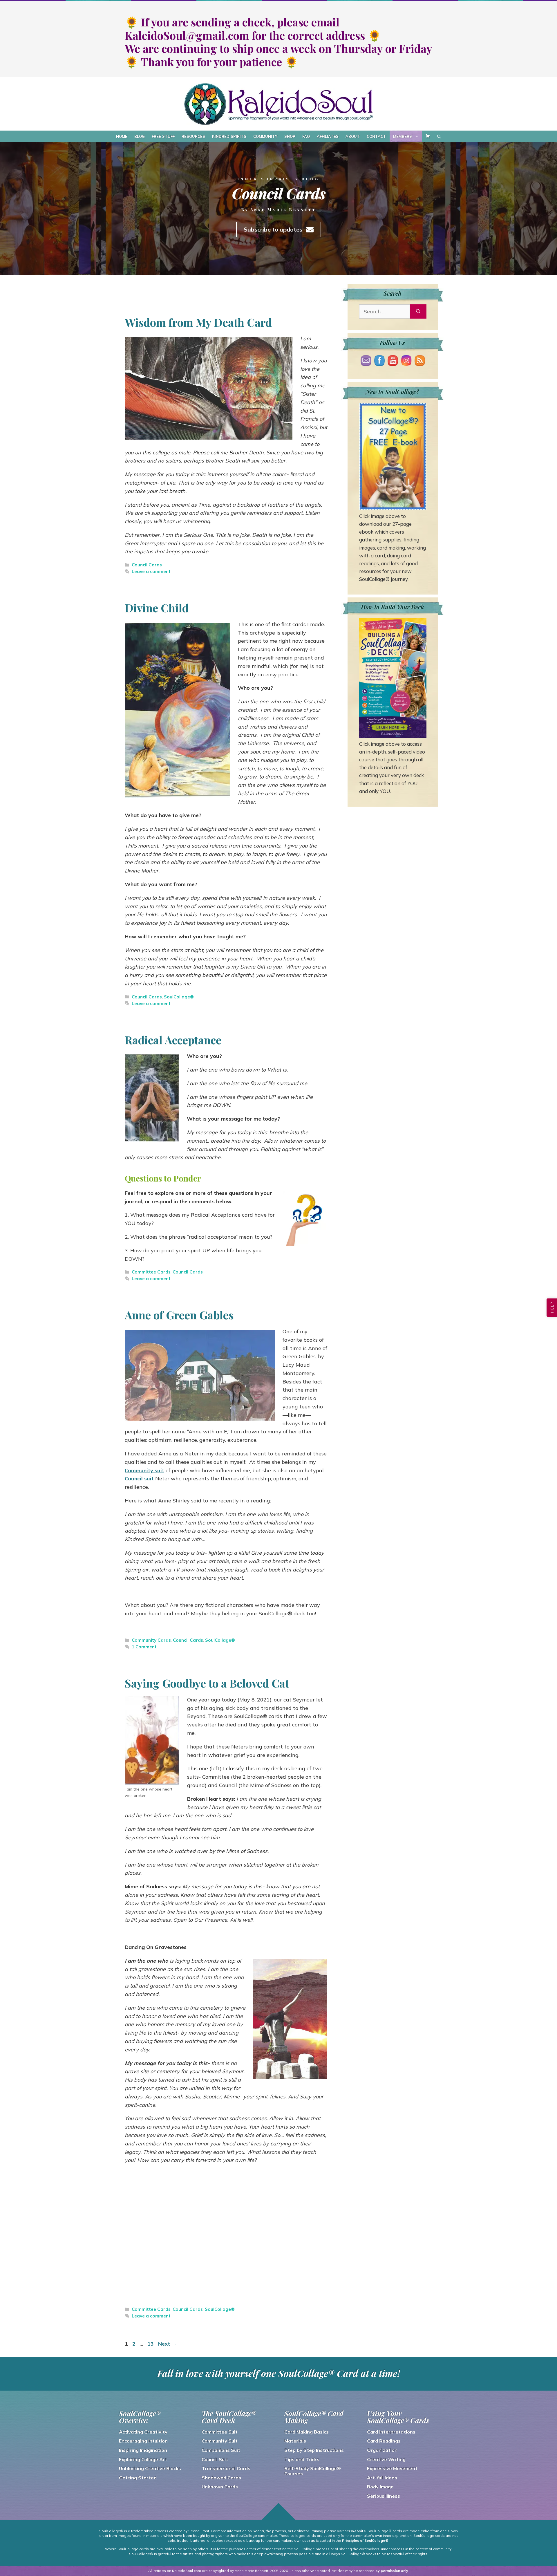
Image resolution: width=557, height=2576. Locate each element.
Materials (295, 2441)
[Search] (418, 311)
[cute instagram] (406, 362)
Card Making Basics (306, 2432)
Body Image (380, 2487)
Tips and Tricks (302, 2459)
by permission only (392, 2571)
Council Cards (147, 565)
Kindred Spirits (229, 136)
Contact (376, 136)
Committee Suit (220, 2432)
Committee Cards (151, 1272)
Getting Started (138, 2478)
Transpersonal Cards (226, 2468)
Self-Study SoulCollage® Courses (313, 2471)
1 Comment (144, 1647)
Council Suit (215, 2459)
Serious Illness (384, 2496)
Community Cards (151, 1640)
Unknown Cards (220, 2487)
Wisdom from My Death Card (198, 322)
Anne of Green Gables (179, 1315)
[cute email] (366, 362)
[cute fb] (379, 362)
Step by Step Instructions (314, 2450)
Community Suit (220, 2441)
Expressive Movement (392, 2468)
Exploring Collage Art (143, 2459)
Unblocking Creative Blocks (150, 2468)
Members (403, 136)
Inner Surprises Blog (279, 179)
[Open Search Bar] (439, 136)
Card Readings (384, 2441)
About (353, 136)
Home (122, 136)
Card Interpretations (391, 2432)
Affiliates (328, 136)
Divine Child (157, 608)
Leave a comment (151, 571)
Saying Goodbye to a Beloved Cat (207, 1683)
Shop (290, 136)
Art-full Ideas (382, 2478)
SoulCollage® (179, 997)
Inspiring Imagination (143, 2450)
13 (151, 2344)
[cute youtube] (393, 362)
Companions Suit (221, 2450)
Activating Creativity (143, 2432)
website (358, 2531)
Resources (193, 136)
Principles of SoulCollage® (365, 2540)
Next (167, 2344)
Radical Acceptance (173, 1040)
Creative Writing (386, 2459)
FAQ (306, 136)
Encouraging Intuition (143, 2441)
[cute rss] (420, 362)
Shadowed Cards (221, 2478)
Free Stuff (163, 136)
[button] (552, 1308)
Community (265, 136)
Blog (140, 136)
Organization (382, 2450)
